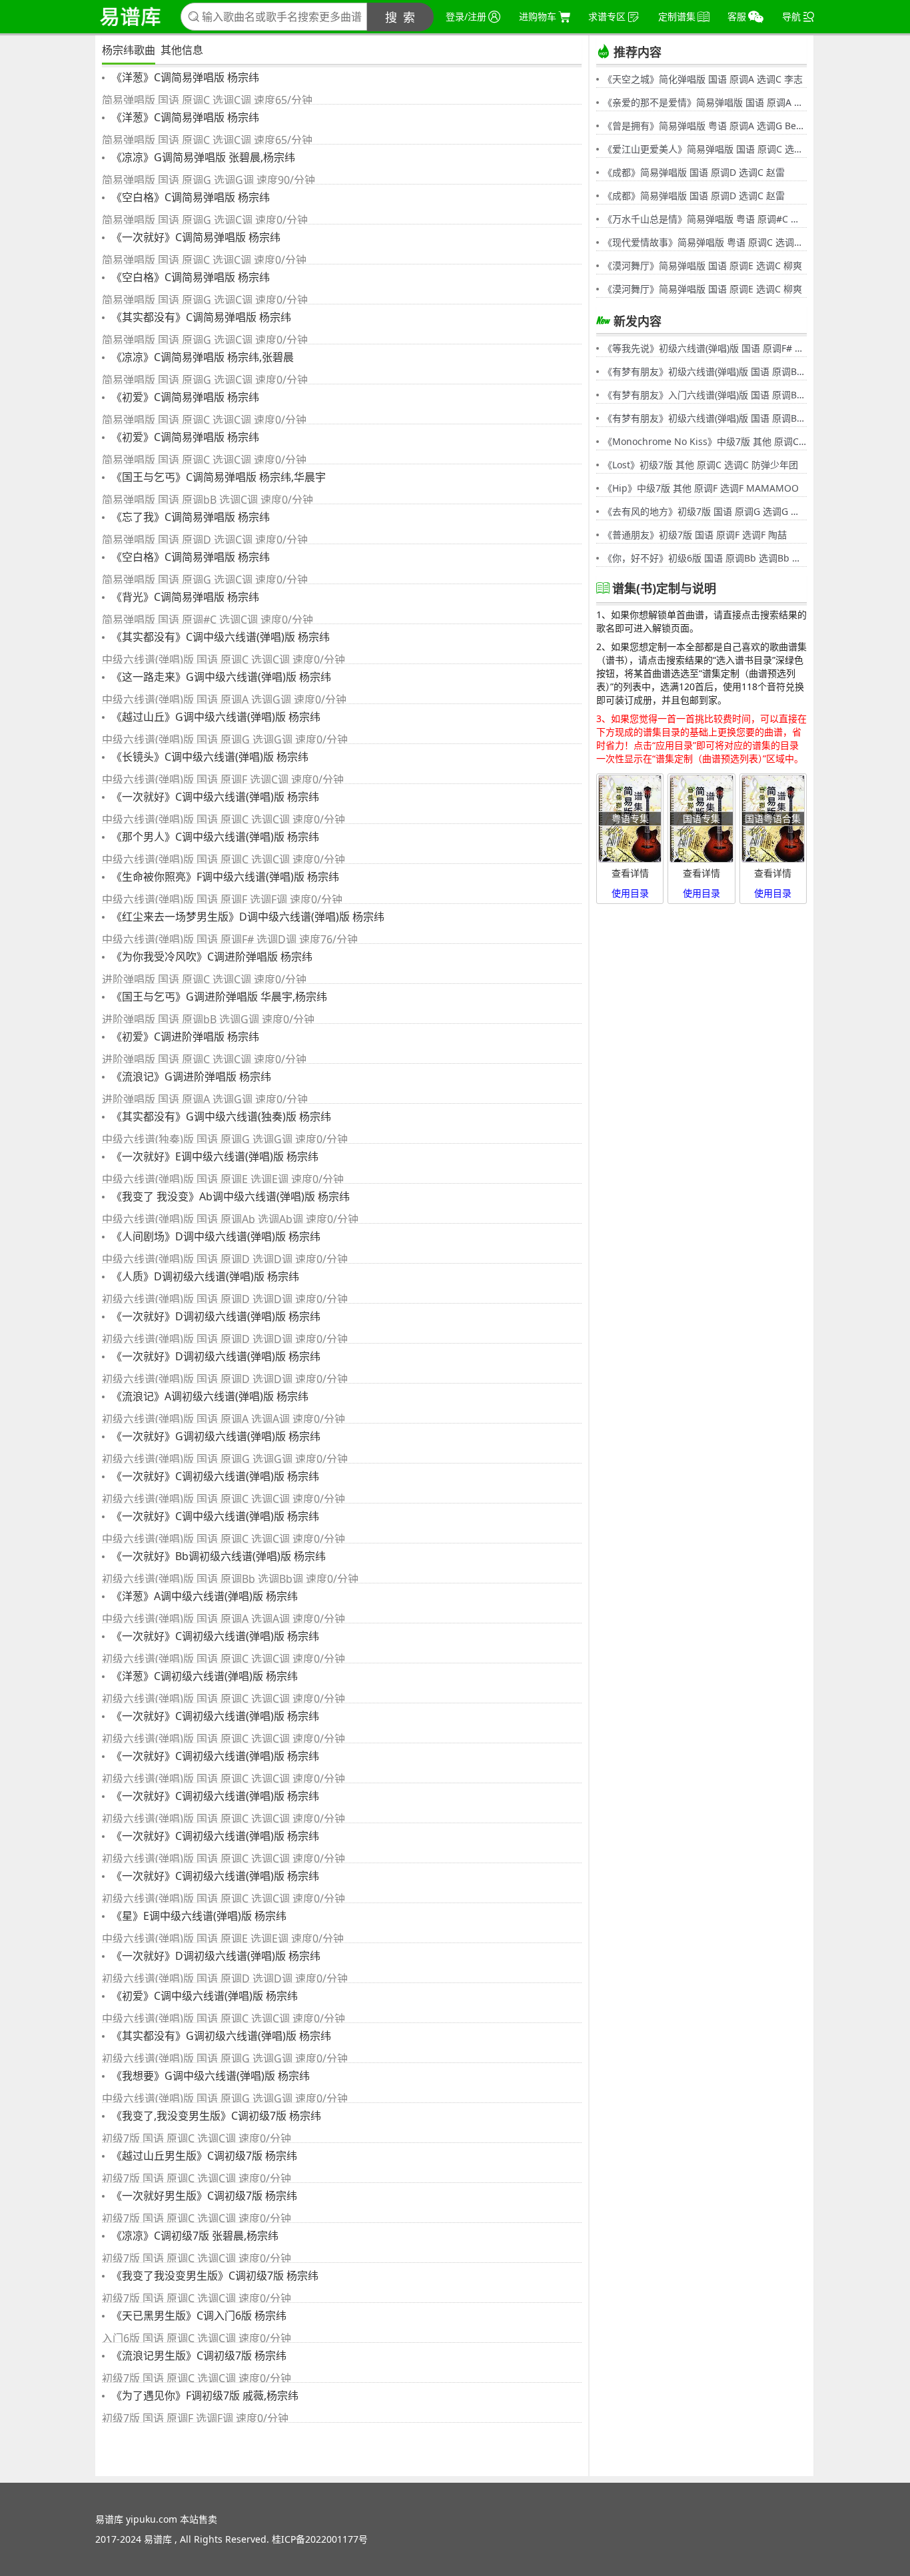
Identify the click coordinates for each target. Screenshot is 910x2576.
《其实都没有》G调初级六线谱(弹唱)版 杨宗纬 (220, 2036)
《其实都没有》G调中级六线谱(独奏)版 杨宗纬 (220, 1116)
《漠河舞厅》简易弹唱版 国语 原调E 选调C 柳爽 (702, 265)
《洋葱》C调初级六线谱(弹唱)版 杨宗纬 (203, 1676)
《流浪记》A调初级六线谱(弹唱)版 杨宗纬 (209, 1396)
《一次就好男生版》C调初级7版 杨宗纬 (203, 2196)
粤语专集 (630, 818)
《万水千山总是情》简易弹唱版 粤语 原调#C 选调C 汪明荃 (705, 219)
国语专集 (701, 818)
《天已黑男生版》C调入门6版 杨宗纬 (198, 2316)
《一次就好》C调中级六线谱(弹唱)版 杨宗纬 (214, 797)
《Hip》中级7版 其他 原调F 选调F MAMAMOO (701, 488)
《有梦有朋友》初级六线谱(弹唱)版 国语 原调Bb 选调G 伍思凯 (705, 371)
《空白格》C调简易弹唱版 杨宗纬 (189, 197)
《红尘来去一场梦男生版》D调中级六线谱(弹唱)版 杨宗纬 (246, 917)
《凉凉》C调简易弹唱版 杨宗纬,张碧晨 (201, 357)
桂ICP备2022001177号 (320, 2539)
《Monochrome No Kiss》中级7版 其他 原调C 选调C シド (705, 441)
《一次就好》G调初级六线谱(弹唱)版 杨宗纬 (215, 1436)
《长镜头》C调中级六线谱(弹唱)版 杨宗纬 (209, 757)
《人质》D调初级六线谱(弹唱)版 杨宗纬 (204, 1276)
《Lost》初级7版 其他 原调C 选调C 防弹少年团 (700, 465)
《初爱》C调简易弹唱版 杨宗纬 (184, 397)
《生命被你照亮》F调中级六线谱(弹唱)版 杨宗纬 (224, 877)
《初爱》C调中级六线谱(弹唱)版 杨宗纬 (203, 1996)
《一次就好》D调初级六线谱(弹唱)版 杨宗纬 (215, 1316)
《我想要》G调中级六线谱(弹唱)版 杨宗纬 (209, 2076)
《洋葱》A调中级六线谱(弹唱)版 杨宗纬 (203, 1596)
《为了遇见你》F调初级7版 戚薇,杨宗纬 (204, 2395)
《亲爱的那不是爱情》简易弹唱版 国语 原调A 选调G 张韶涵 (705, 102)
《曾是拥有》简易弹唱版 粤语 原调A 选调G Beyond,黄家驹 (705, 126)
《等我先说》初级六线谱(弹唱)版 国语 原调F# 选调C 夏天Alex (705, 348)
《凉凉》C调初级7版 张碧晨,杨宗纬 (194, 2236)
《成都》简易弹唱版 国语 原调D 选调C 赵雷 (694, 172)
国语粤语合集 (773, 818)
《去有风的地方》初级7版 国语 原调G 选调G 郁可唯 (705, 511)
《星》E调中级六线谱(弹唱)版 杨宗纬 (198, 1916)
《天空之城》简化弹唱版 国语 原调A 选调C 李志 (703, 79)
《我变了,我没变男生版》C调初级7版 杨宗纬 (215, 2116)
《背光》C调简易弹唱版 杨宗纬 (184, 597)
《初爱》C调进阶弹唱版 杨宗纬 (184, 1037)
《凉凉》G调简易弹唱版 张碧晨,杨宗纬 (202, 157)
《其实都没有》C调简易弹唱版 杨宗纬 (200, 317)
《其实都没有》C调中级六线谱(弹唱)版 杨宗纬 (219, 637)
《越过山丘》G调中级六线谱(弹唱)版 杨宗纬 (215, 717)
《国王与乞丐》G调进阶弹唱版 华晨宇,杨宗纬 (218, 997)
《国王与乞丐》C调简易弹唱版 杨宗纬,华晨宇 (217, 477)
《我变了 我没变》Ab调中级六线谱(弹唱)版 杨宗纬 (229, 1196)
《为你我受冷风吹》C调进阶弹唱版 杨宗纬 (211, 957)
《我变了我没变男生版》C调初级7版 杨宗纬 (214, 2276)
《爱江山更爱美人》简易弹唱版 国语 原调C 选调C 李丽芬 (705, 149)
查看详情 (630, 873)
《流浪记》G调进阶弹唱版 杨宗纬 (190, 1076)
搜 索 (401, 17)
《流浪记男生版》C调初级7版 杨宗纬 (198, 2356)
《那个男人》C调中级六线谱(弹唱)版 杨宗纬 (214, 837)
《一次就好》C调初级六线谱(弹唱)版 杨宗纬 (214, 1476)
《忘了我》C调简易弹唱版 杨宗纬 (189, 517)
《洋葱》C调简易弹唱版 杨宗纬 (184, 77)
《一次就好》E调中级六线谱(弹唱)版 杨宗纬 (214, 1156)
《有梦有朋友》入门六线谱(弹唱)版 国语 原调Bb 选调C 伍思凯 (705, 395)
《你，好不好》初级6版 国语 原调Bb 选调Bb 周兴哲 (705, 558)
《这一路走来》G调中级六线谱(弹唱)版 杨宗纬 (220, 677)
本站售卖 (199, 2519)
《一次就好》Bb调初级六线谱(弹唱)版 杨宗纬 (217, 1556)
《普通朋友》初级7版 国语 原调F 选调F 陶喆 (695, 535)
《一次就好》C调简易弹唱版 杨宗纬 (195, 237)
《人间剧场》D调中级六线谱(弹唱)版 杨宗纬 (215, 1236)
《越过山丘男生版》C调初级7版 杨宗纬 (203, 2156)
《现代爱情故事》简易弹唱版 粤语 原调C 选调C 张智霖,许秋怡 (705, 242)
